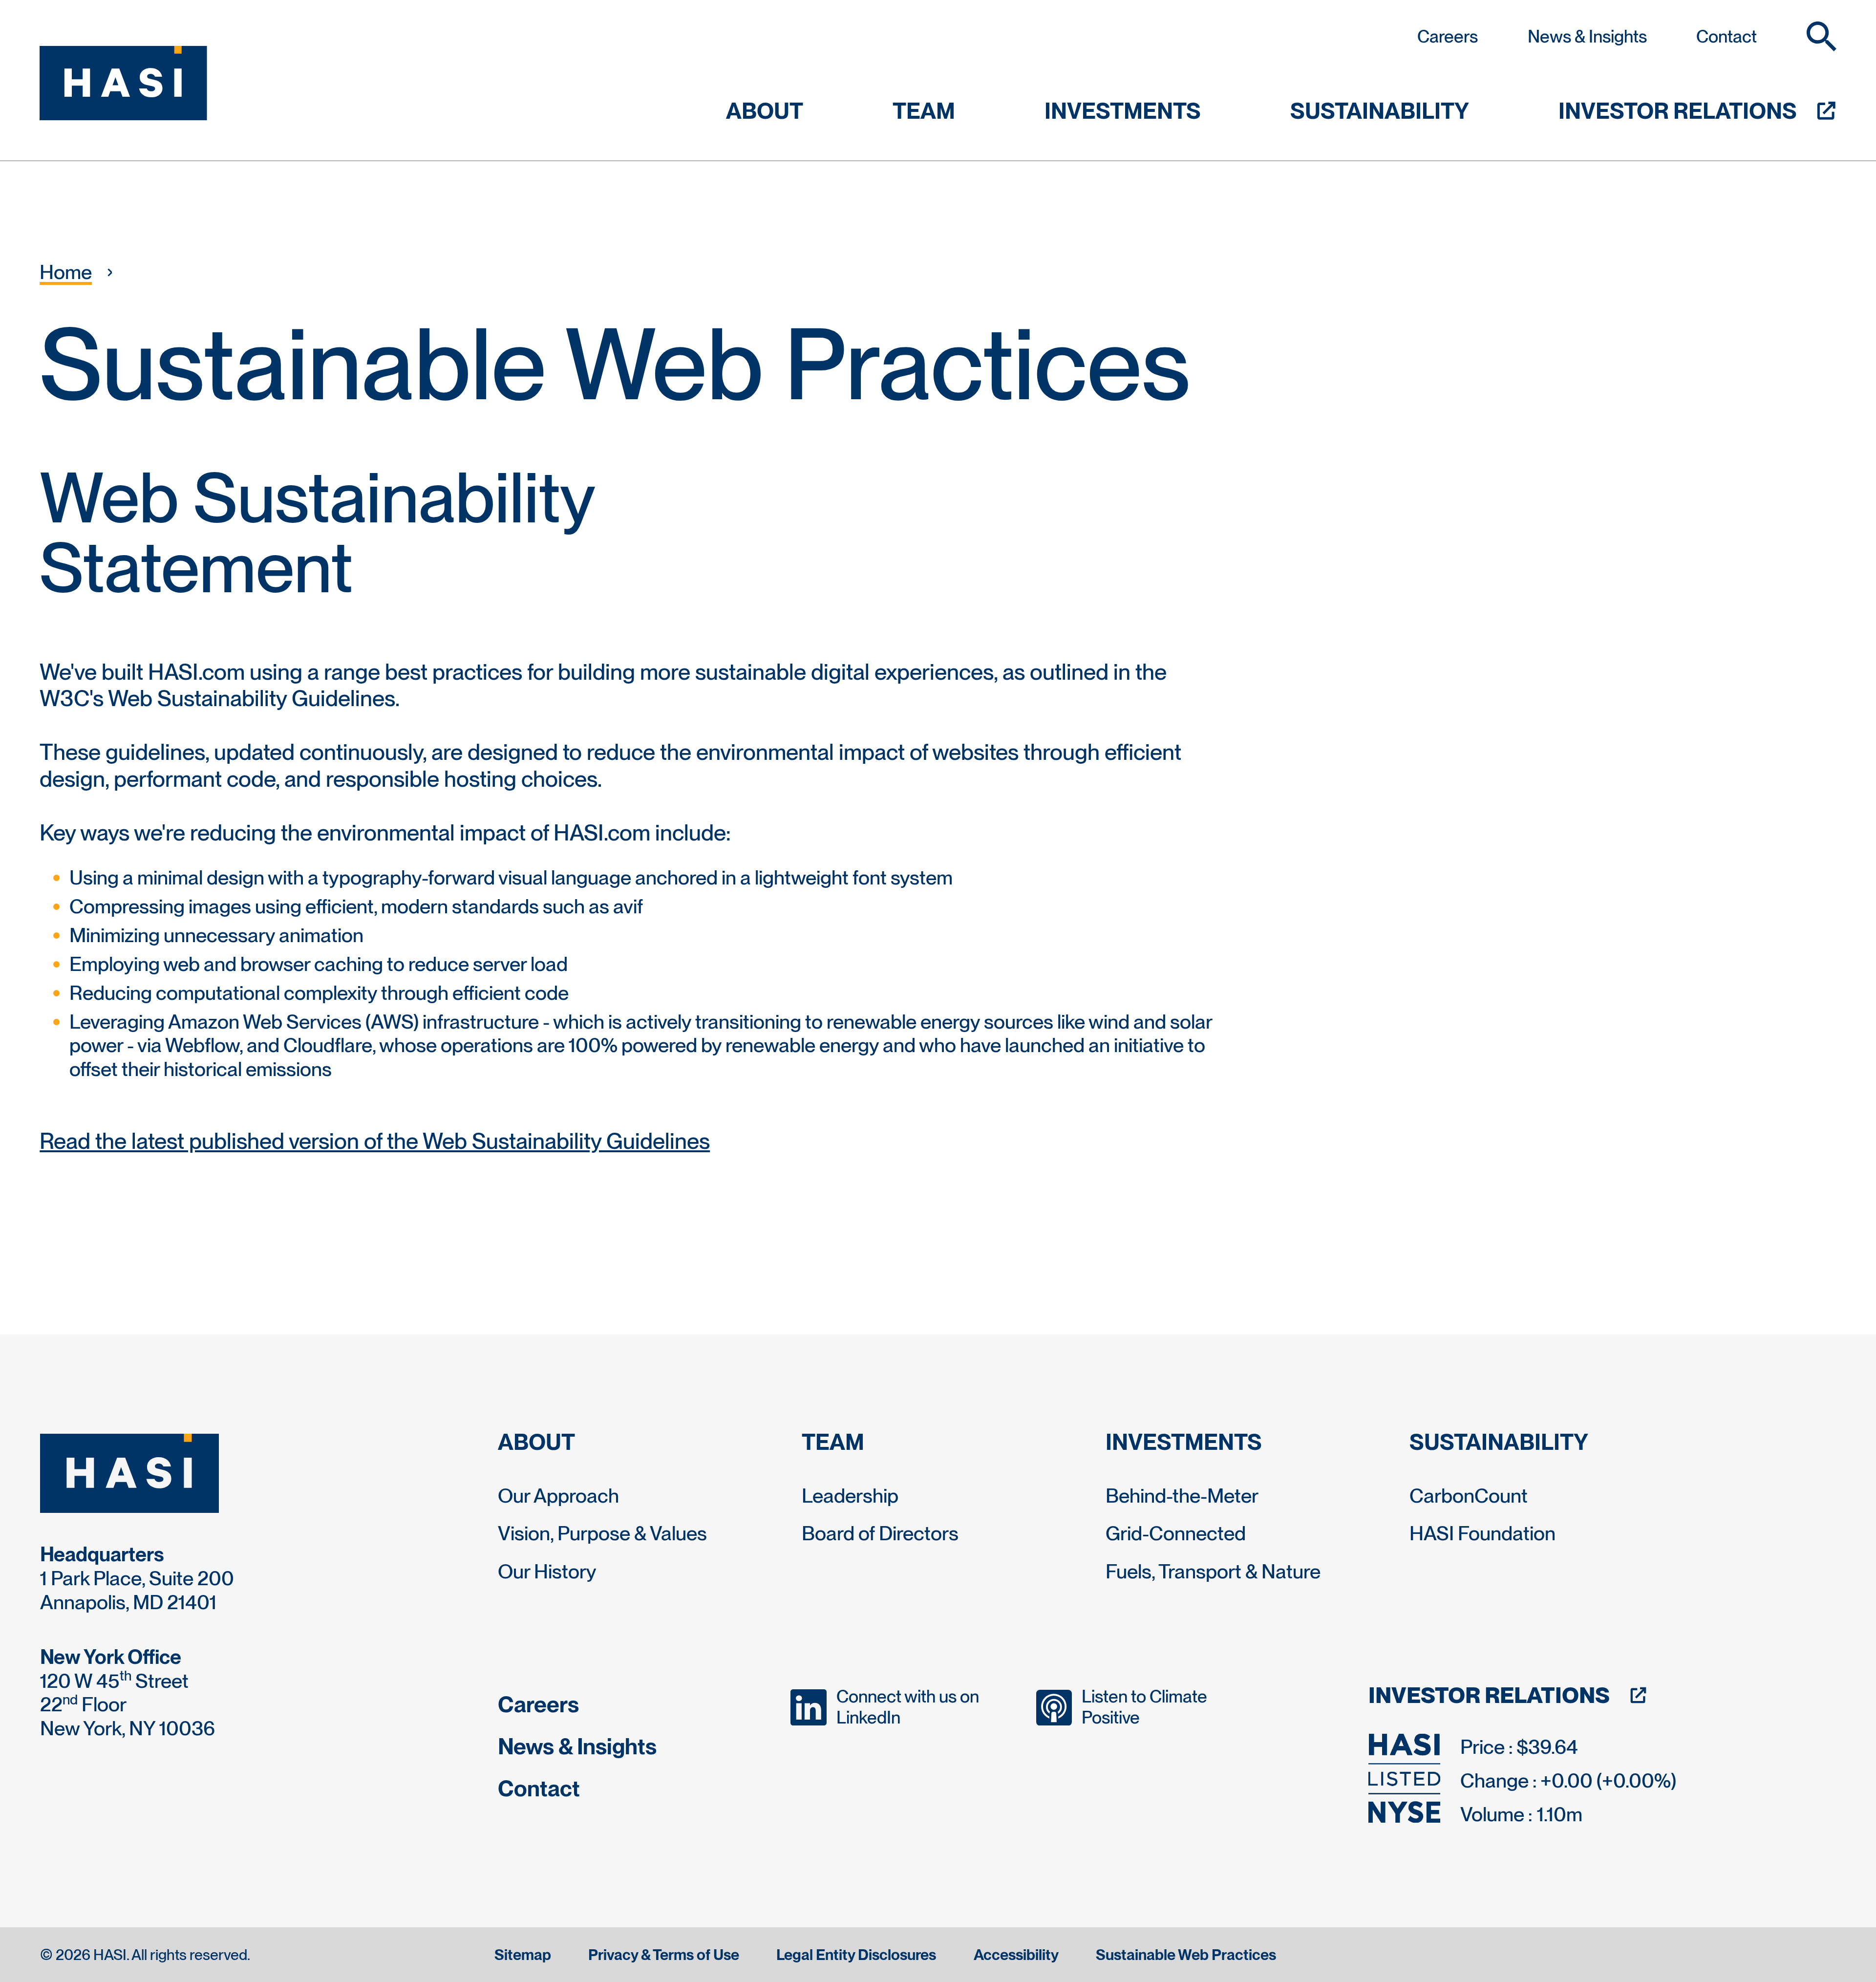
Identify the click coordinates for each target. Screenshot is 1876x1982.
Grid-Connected (1176, 1533)
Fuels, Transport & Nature (1213, 1571)
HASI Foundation (1482, 1533)
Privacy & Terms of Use (664, 1955)
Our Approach (558, 1496)
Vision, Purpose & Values (602, 1533)
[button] (1822, 36)
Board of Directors (880, 1533)
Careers (1448, 36)
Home (66, 272)
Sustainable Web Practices (1186, 1955)
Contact (1727, 36)
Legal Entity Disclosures (856, 1955)
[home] (123, 83)
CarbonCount (1469, 1496)
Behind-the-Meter (1182, 1496)
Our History (547, 1571)
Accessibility (1016, 1955)
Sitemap (523, 1955)
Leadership (850, 1496)
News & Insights (1587, 36)
